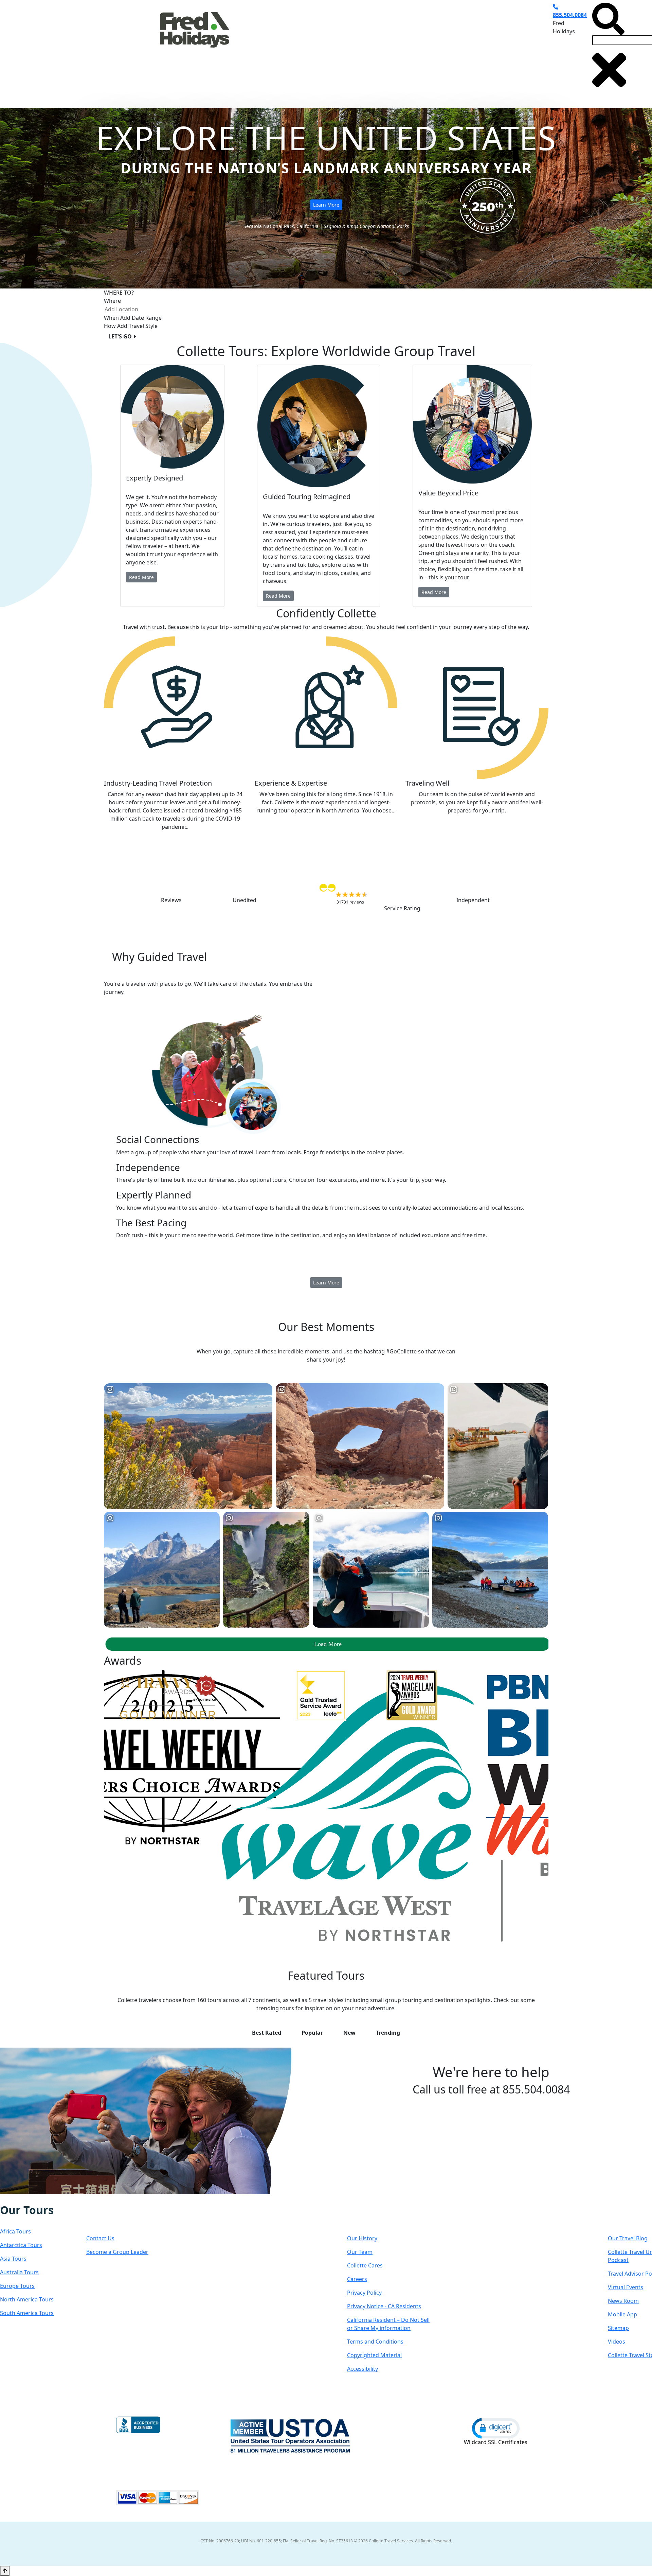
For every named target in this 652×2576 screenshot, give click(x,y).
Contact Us (100, 2238)
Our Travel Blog (628, 2238)
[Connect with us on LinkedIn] (28, 2199)
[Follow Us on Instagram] (14, 2199)
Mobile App (622, 2314)
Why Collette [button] (364, 49)
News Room (623, 2301)
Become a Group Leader (117, 2252)
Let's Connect (120, 2217)
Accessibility (363, 2369)
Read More (141, 577)
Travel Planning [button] (484, 49)
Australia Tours (19, 2272)
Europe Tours (17, 2286)
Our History (362, 2238)
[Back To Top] (5, 2571)
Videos (617, 2342)
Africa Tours (15, 2231)
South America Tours (27, 2313)
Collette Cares (365, 2265)
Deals (406, 49)
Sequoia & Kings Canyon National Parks (366, 226)
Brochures (439, 49)
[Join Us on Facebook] (7, 2199)
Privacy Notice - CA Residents (384, 2306)
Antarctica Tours (21, 2245)
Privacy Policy (364, 2293)
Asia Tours (13, 2259)
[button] (496, 2428)
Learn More (326, 205)
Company (371, 2217)
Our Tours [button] (259, 49)
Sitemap (618, 2328)
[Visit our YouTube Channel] (42, 2199)
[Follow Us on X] (21, 2199)
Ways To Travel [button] (310, 49)
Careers (357, 2279)
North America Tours (27, 2299)
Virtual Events (626, 2287)
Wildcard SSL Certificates (496, 2442)
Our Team (360, 2252)
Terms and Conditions (375, 2342)
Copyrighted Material (374, 2355)
